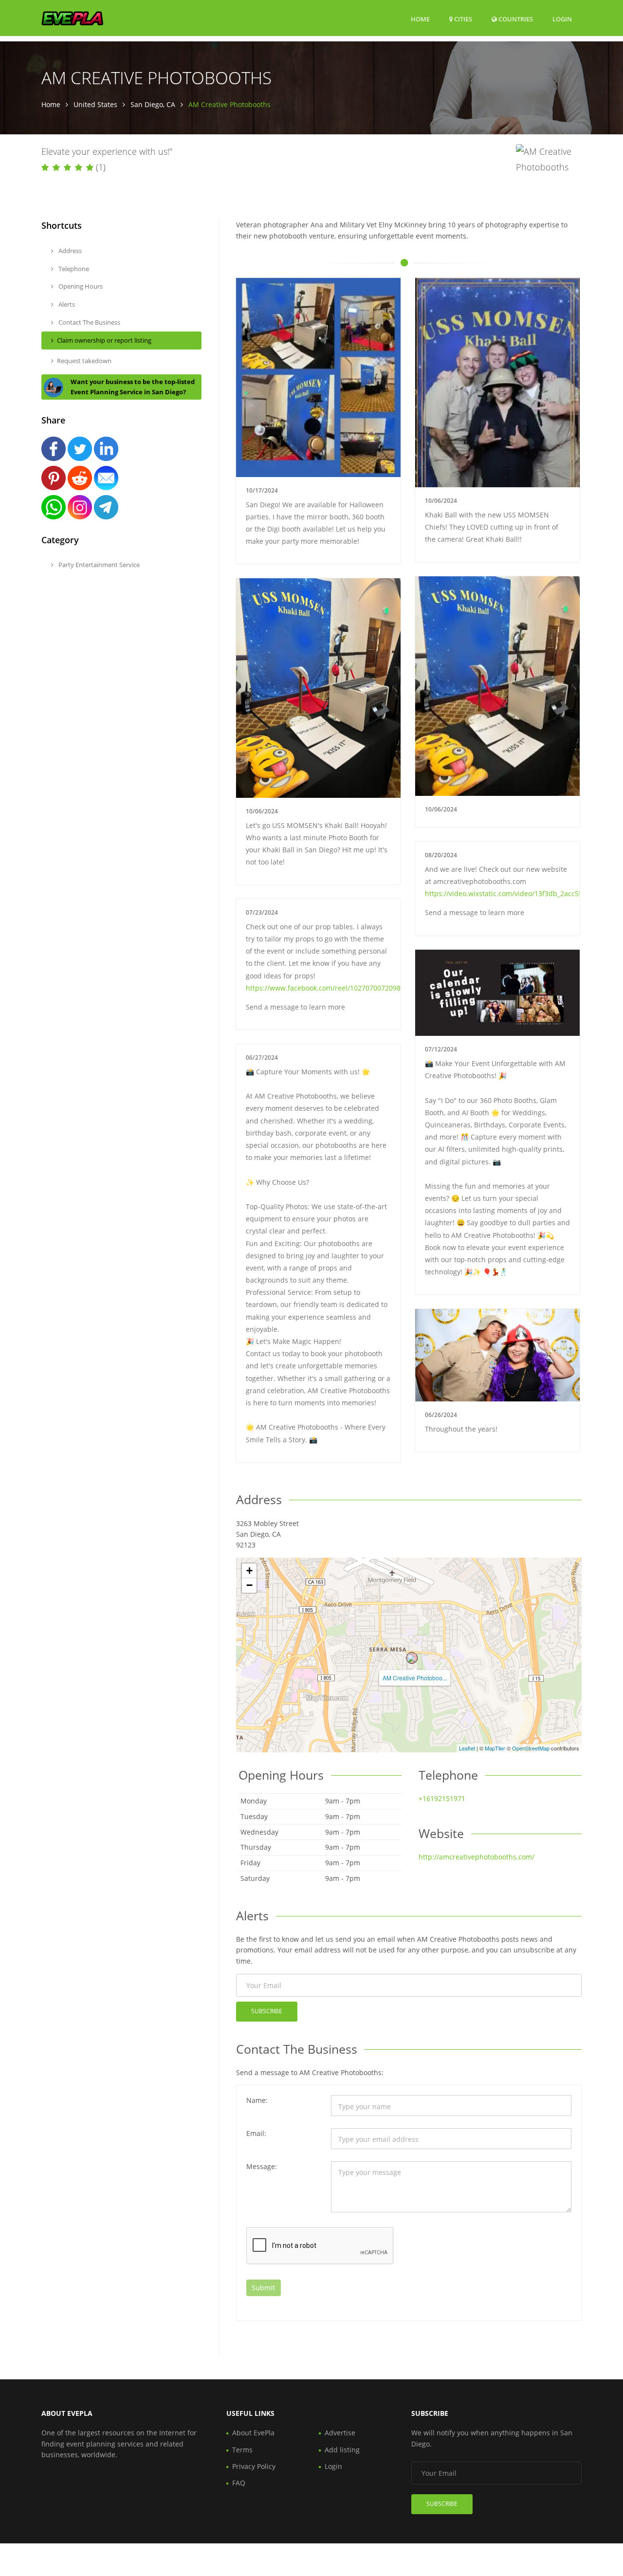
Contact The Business (89, 322)
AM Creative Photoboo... (415, 1678)
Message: (262, 2166)
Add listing (342, 2450)
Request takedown (84, 361)
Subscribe (267, 2011)
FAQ (239, 2483)
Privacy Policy (254, 2466)
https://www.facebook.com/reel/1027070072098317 (329, 988)
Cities (462, 19)
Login (562, 19)
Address (69, 251)
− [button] (249, 1585)
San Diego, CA (153, 104)
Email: (256, 2133)
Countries (515, 19)
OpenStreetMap (531, 1748)
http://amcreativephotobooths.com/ (476, 1857)
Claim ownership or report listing (104, 340)
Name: (257, 2100)
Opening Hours (80, 286)
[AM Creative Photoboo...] (412, 1658)
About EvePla (253, 2433)
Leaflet (467, 1748)
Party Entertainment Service (98, 565)
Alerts (66, 304)
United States (95, 104)
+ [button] (249, 1571)
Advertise (340, 2433)
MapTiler (495, 1748)
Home (420, 19)
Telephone (73, 269)
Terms (242, 2450)
